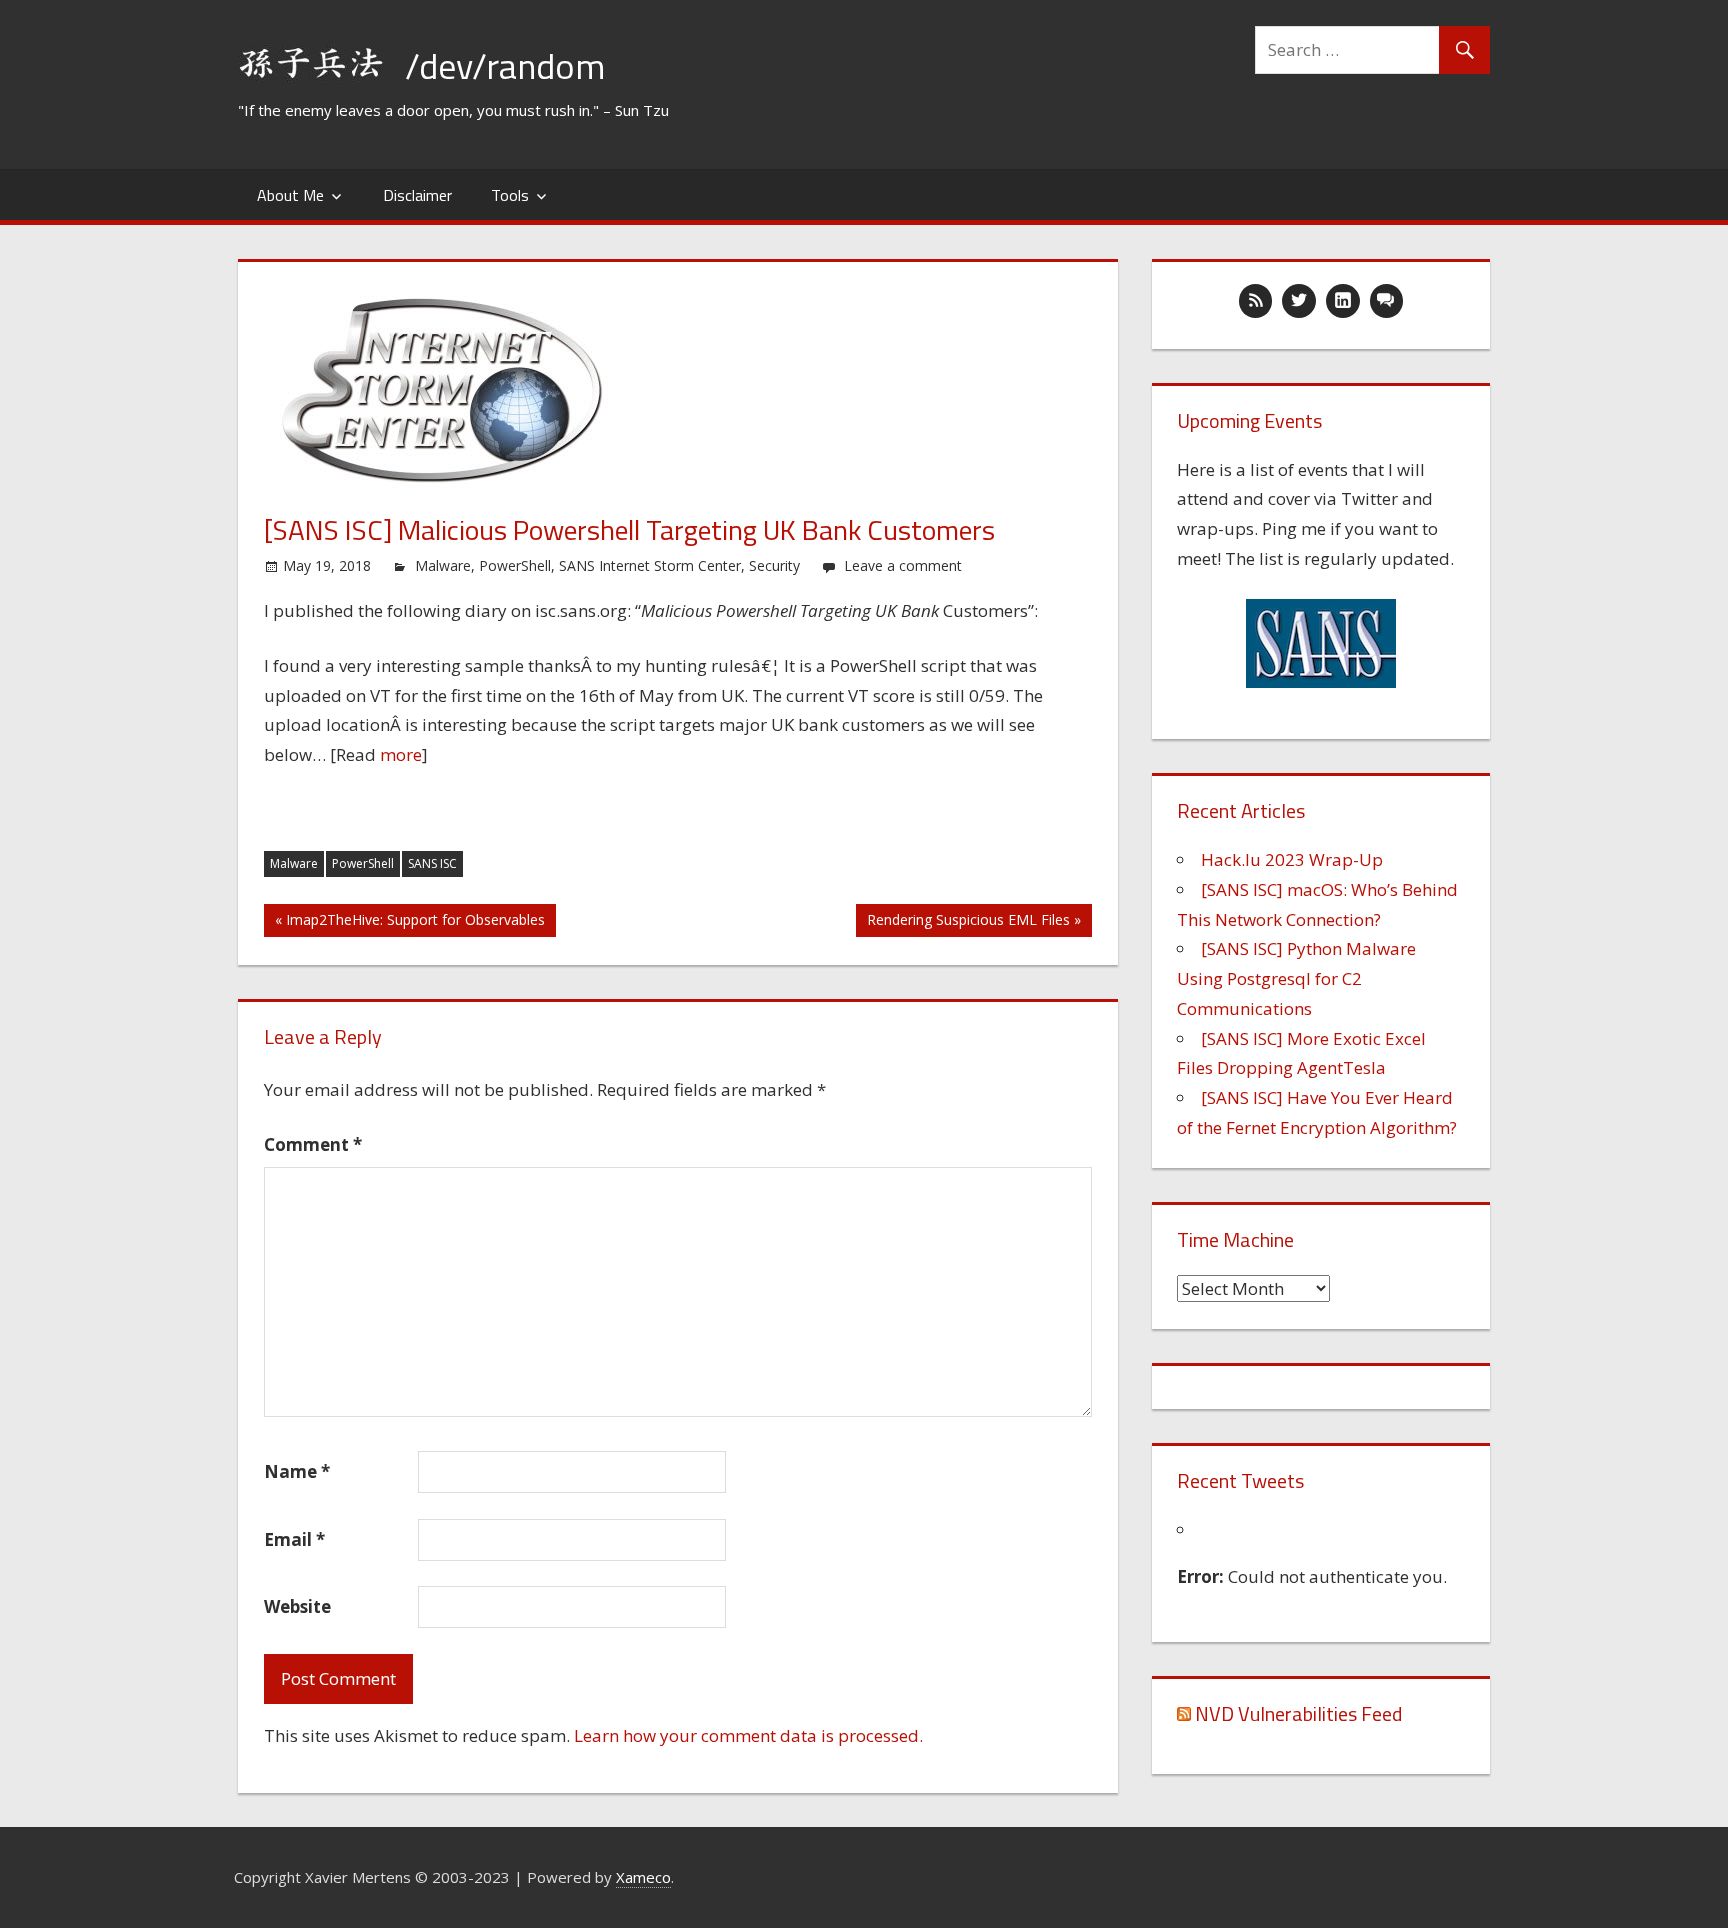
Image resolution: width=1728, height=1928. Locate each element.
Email (294, 1539)
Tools (510, 195)
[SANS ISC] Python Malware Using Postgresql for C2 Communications (1296, 978)
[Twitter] (1299, 301)
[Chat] (1387, 301)
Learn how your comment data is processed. (748, 1735)
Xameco (643, 1877)
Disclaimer (417, 195)
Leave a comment (903, 565)
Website (297, 1606)
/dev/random (505, 65)
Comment (313, 1144)
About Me (290, 195)
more (401, 754)
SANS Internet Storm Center (650, 565)
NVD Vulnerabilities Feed (1298, 1713)
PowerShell (515, 565)
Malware (443, 565)
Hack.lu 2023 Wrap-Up (1292, 859)
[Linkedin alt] (1343, 301)
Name (297, 1471)
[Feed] (1256, 301)
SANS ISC (432, 863)
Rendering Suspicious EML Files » (974, 919)
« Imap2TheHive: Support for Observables (410, 919)
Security (774, 565)
